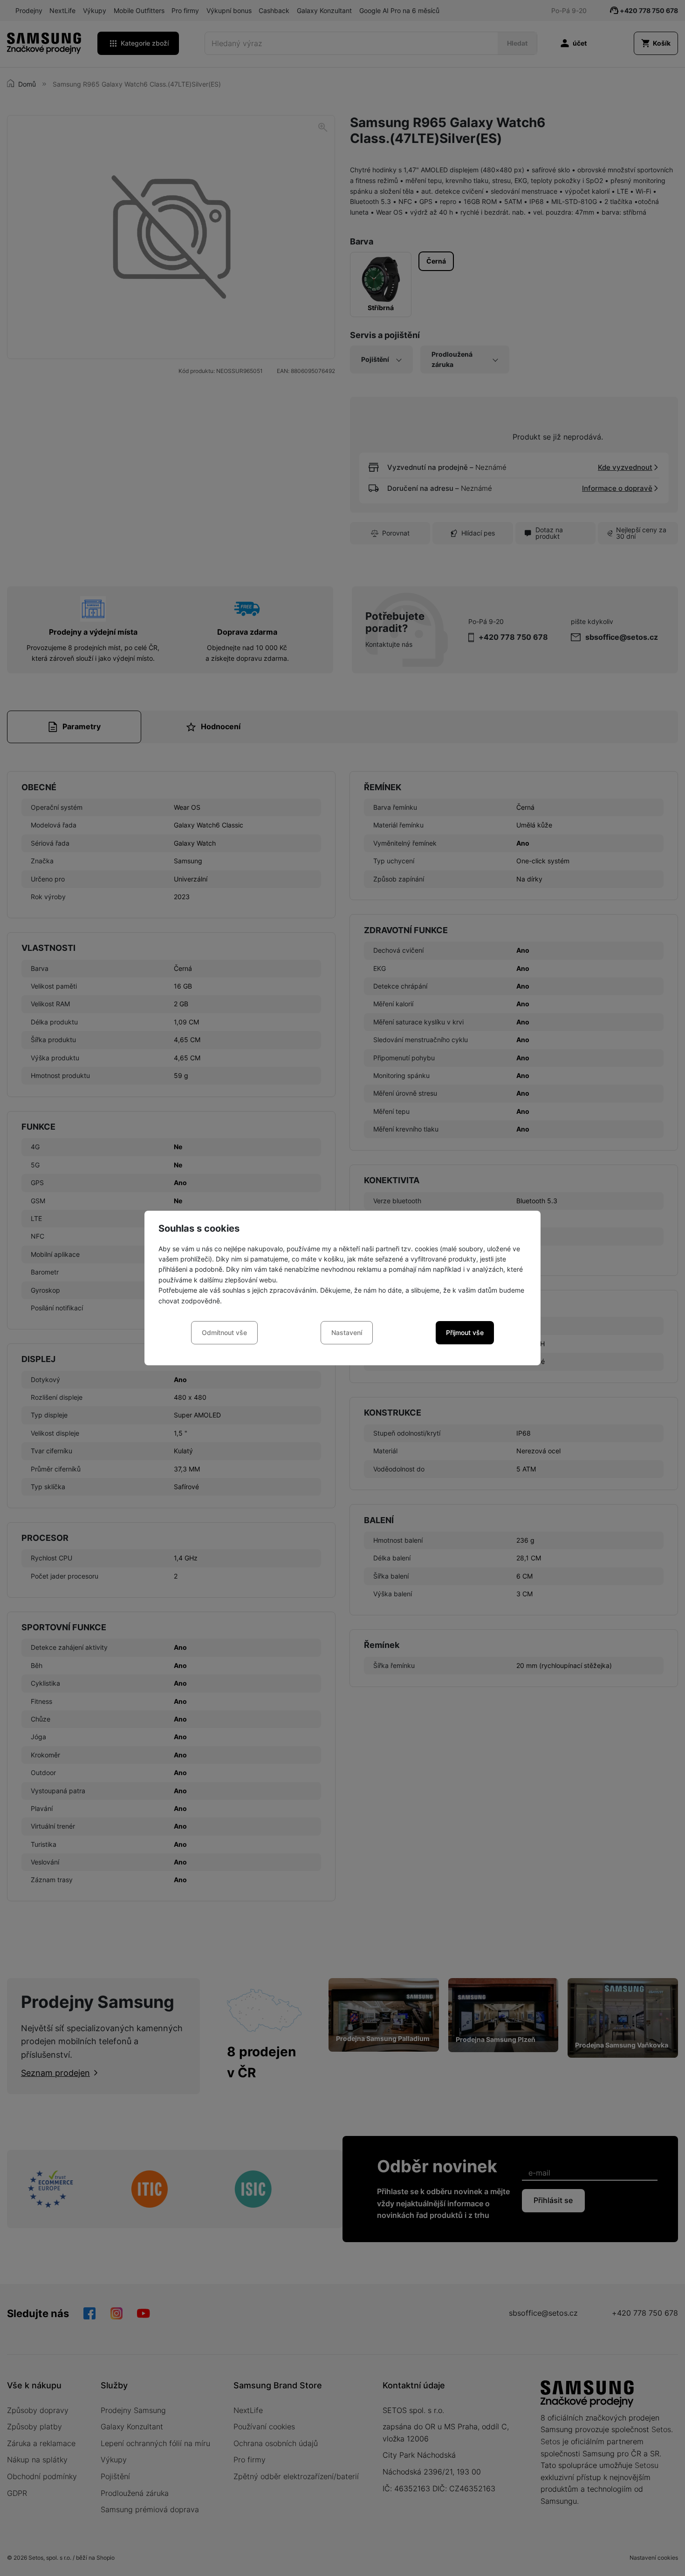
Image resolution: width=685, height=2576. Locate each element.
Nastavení (347, 1332)
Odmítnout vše (224, 1332)
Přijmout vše (465, 1332)
